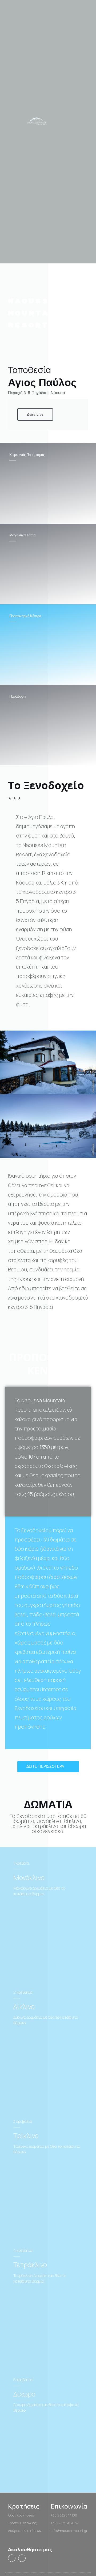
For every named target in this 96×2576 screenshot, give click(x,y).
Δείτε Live (35, 414)
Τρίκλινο (26, 2136)
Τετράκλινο (30, 2265)
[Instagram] (22, 2558)
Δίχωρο (24, 2394)
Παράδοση (17, 696)
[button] (87, 122)
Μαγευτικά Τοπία (23, 535)
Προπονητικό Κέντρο (25, 616)
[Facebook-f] (12, 2558)
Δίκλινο (24, 2007)
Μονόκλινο (29, 1877)
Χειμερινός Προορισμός (27, 455)
